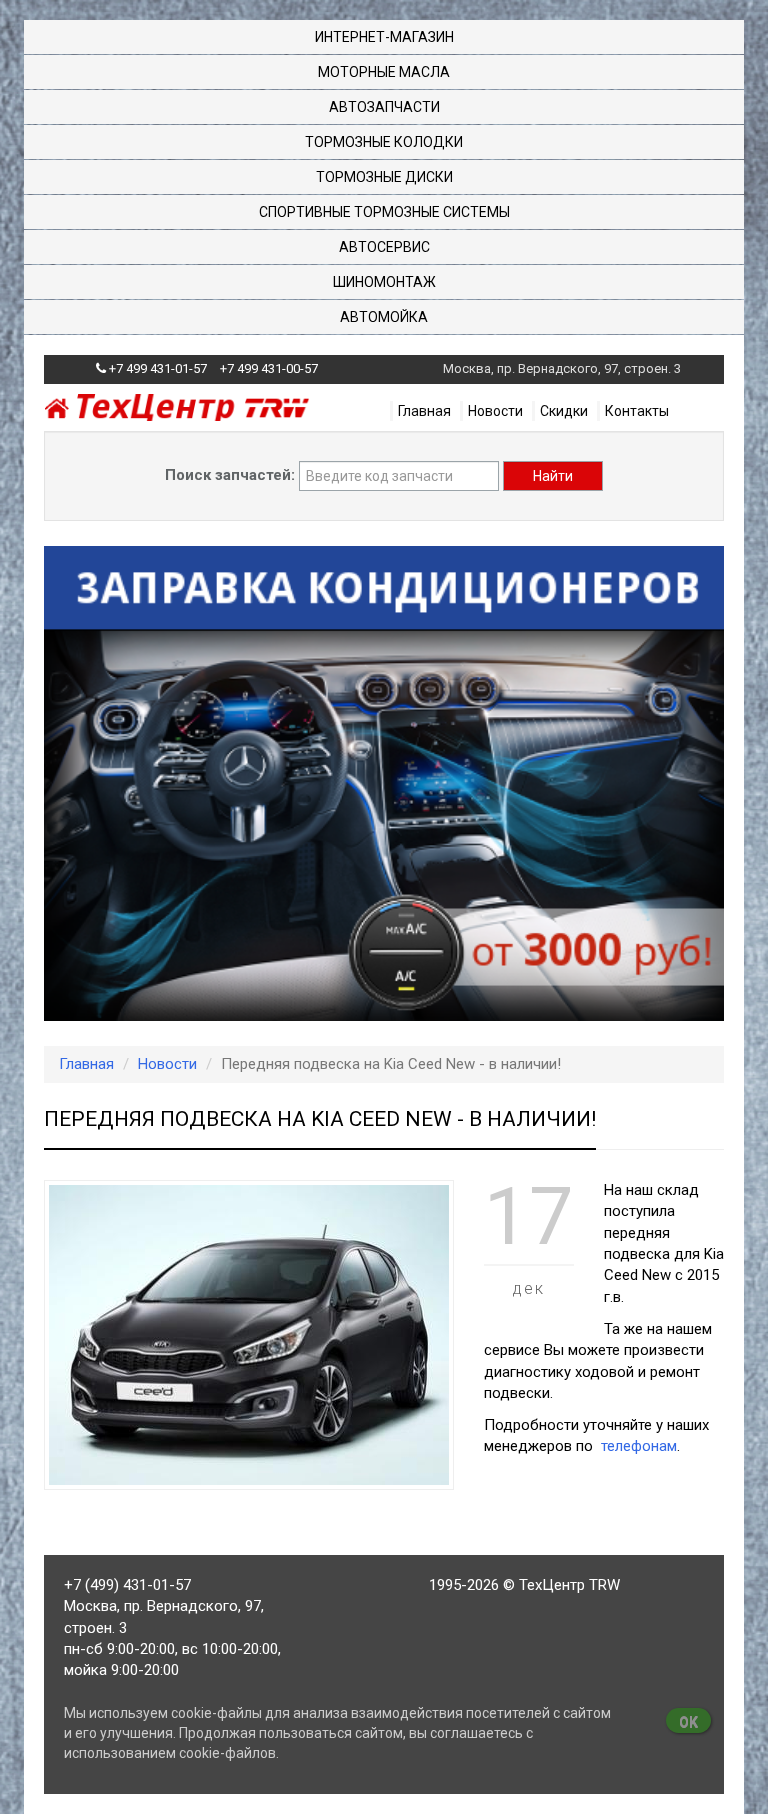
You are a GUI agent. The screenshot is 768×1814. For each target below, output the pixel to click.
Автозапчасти (384, 107)
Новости (495, 411)
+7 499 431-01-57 (158, 368)
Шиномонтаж (384, 282)
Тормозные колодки (384, 142)
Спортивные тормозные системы (384, 212)
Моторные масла (384, 72)
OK (688, 1722)
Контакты (637, 411)
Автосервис (384, 247)
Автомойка (384, 317)
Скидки (564, 411)
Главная (424, 411)
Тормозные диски (384, 177)
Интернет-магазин (384, 37)
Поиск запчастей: (230, 475)
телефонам (637, 1446)
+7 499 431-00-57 (269, 368)
